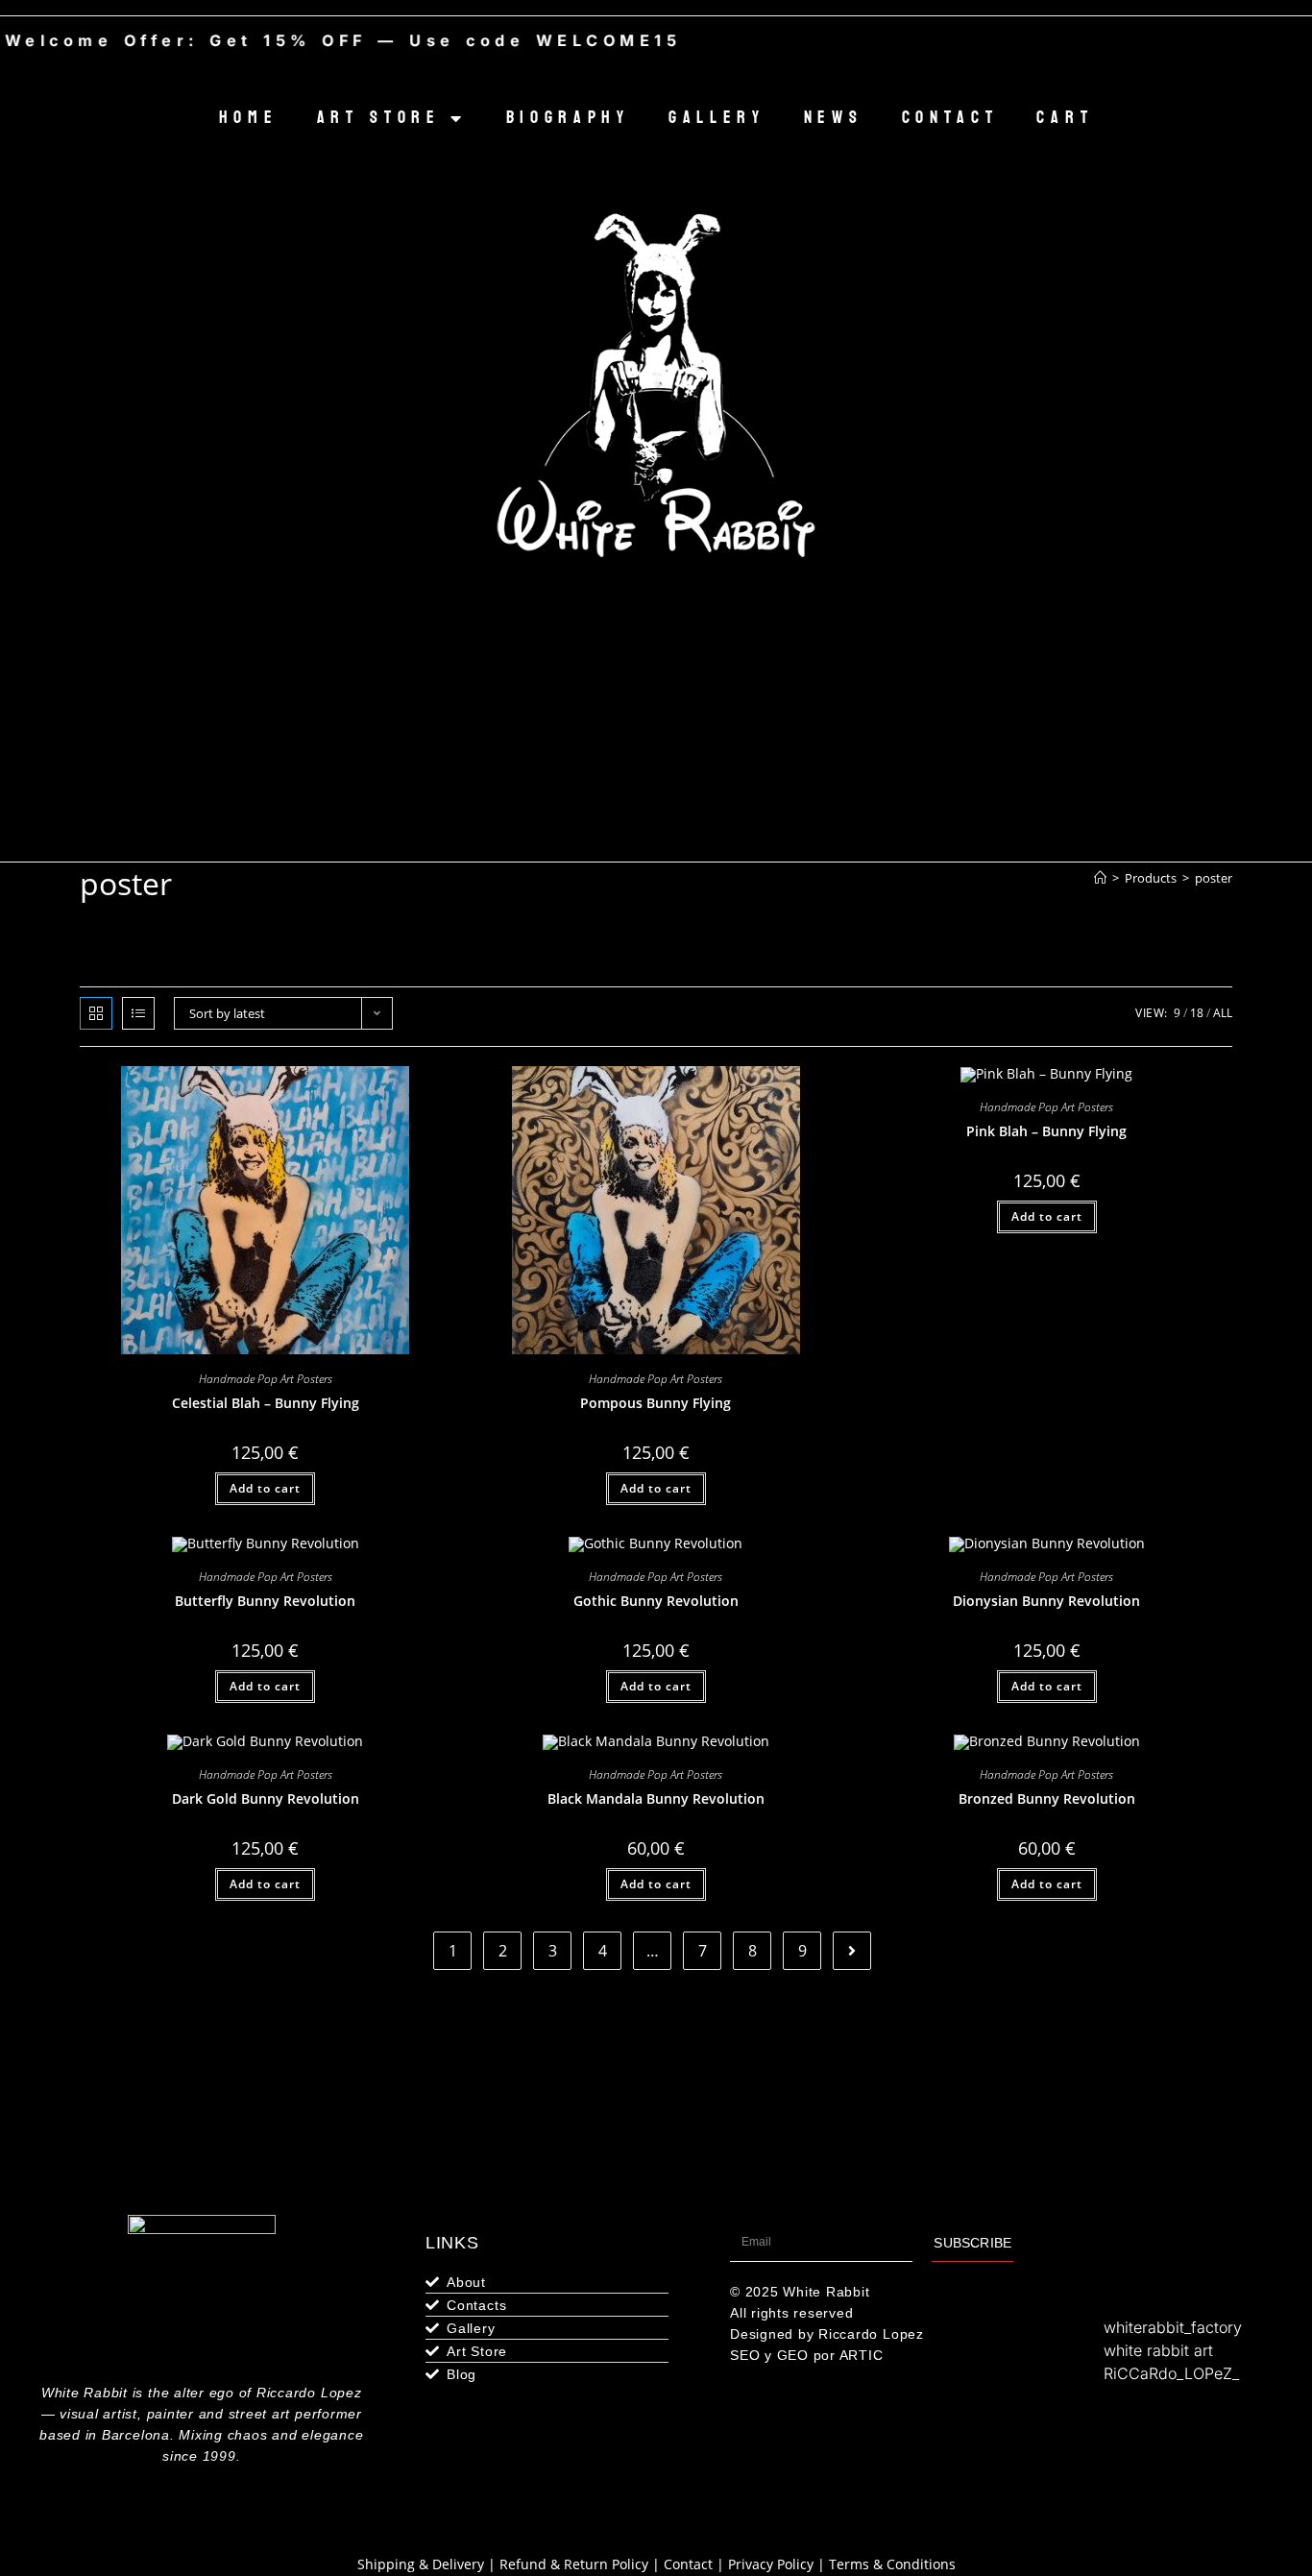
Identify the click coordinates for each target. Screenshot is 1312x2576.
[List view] (138, 1013)
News (834, 118)
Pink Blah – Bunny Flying (1046, 1131)
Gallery (717, 118)
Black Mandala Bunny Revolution (656, 1798)
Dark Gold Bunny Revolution (266, 1798)
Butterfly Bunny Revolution (265, 1601)
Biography (568, 118)
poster (1214, 878)
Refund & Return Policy (574, 2564)
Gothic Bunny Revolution (656, 1601)
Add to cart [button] (265, 1488)
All (1223, 1013)
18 (1197, 1013)
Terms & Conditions (892, 2564)
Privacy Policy (771, 2564)
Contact (950, 118)
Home (249, 118)
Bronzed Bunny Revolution (1047, 1798)
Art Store (379, 118)
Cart (1065, 118)
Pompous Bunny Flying (656, 1403)
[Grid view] (96, 1013)
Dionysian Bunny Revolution (1046, 1601)
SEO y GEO (769, 2355)
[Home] (1100, 878)
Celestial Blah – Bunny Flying (266, 1403)
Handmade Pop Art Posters (266, 1379)
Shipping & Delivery (421, 2564)
